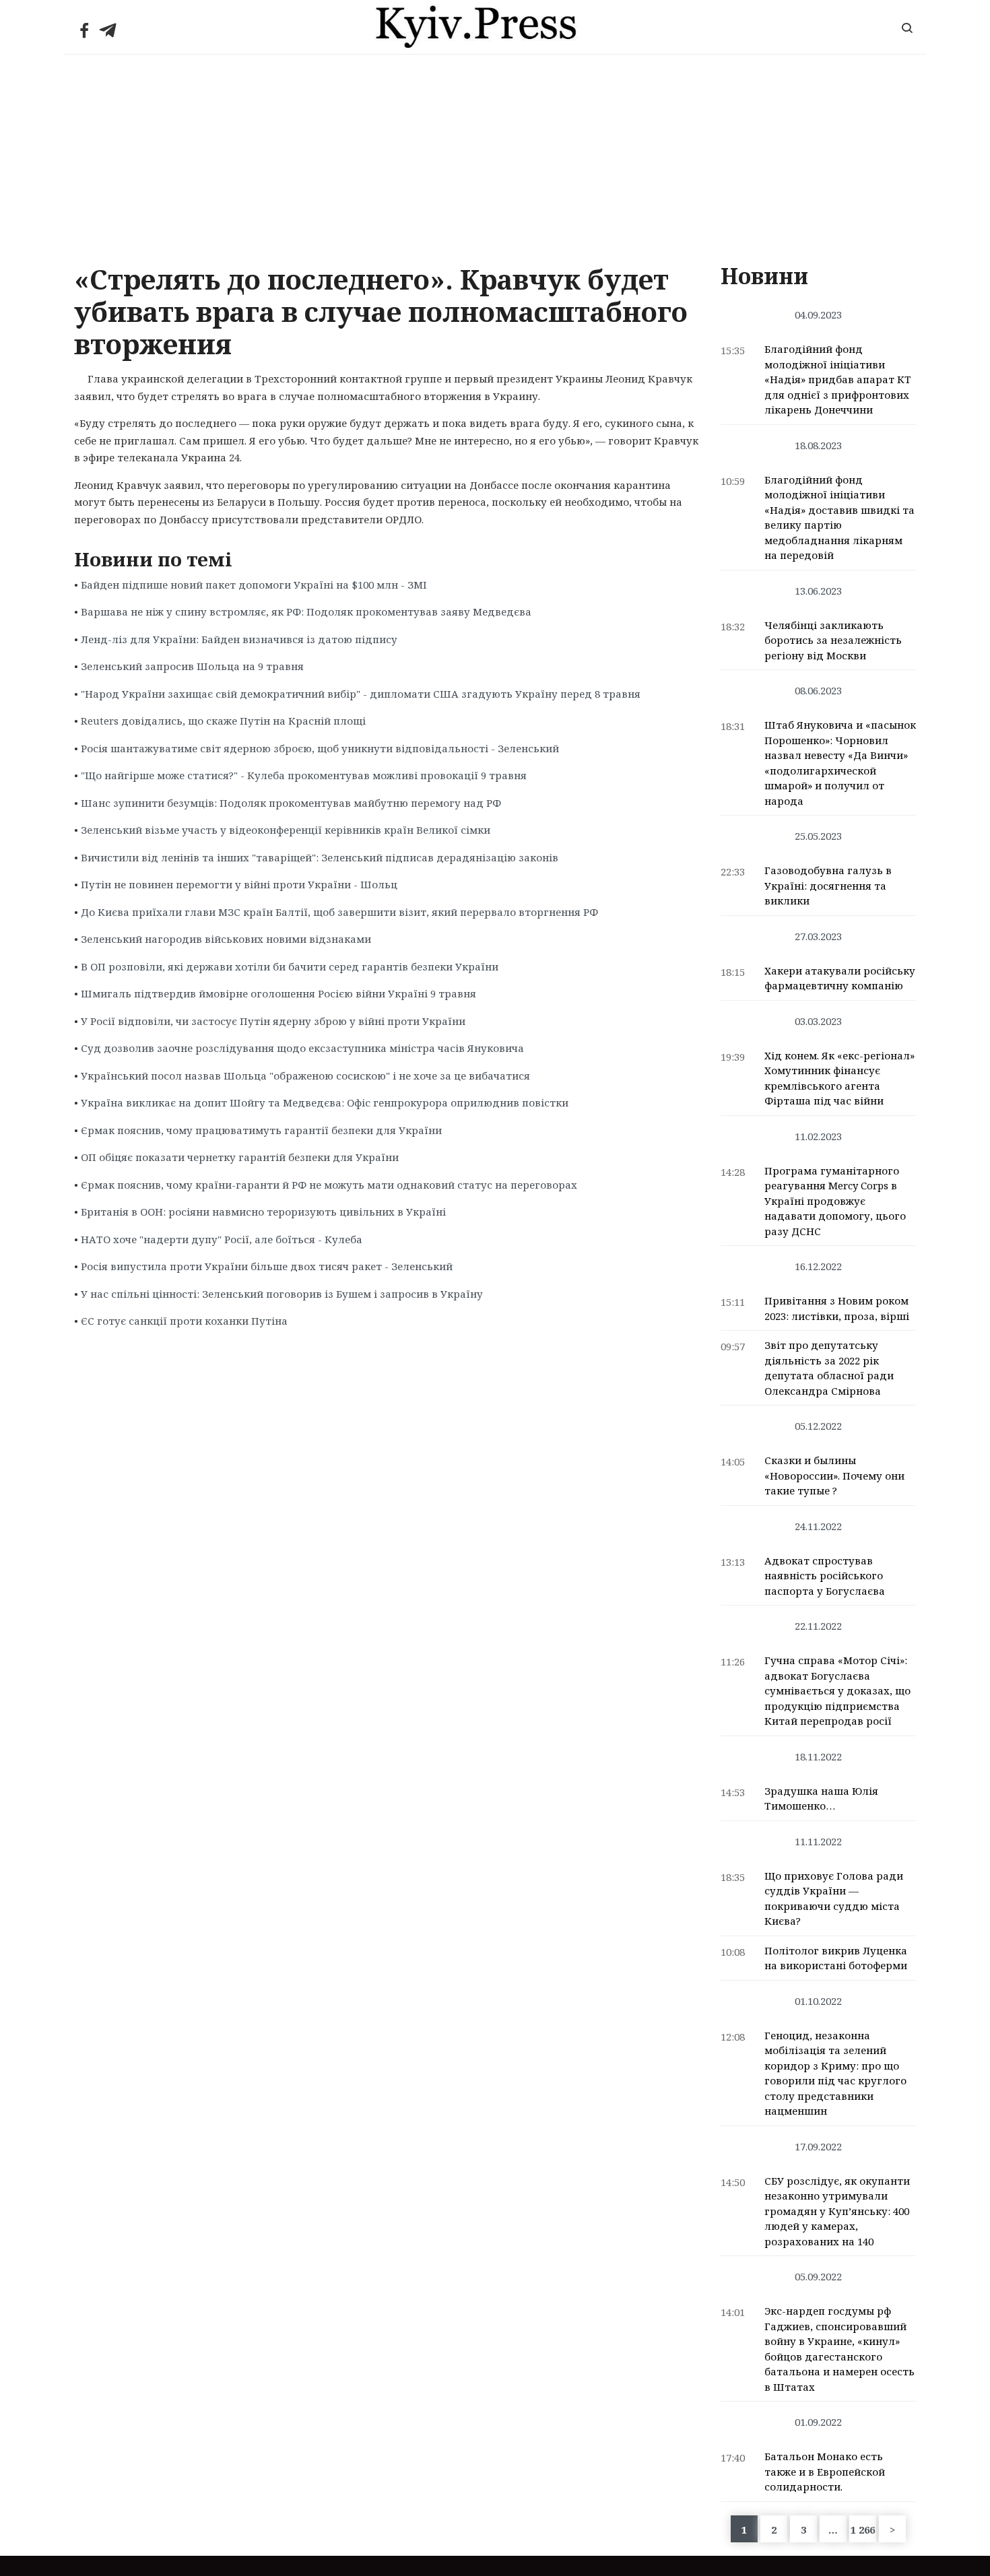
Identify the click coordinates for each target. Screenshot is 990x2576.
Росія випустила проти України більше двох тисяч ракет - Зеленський (267, 1266)
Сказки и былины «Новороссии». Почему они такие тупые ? (834, 1475)
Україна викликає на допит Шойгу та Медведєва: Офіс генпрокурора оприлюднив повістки (325, 1102)
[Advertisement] (495, 156)
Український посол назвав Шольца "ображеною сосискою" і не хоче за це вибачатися (305, 1076)
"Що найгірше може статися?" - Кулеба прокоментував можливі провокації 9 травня (304, 775)
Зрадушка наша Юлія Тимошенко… (821, 1798)
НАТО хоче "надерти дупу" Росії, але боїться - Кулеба (222, 1239)
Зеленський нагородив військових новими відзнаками (226, 939)
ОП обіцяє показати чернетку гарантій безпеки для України (240, 1157)
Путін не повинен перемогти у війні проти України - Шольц (239, 884)
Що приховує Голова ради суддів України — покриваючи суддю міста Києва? (834, 1898)
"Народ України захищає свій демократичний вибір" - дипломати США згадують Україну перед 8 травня (361, 694)
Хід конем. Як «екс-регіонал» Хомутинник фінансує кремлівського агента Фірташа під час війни (839, 1078)
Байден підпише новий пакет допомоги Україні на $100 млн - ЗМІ (254, 585)
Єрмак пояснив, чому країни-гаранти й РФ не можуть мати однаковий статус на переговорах (329, 1185)
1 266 (863, 2530)
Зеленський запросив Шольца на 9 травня (192, 666)
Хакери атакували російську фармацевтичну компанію (840, 978)
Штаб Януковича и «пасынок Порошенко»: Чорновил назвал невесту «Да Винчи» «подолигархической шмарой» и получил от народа (840, 763)
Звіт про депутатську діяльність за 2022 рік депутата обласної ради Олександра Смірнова (829, 1368)
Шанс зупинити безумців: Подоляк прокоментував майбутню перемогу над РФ (291, 803)
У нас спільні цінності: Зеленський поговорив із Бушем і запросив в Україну (282, 1294)
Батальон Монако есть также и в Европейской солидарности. (825, 2471)
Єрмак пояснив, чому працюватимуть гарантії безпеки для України (261, 1130)
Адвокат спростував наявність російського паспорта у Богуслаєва (825, 1576)
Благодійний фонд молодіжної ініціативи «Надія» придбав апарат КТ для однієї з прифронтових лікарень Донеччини (838, 379)
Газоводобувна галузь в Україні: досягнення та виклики (828, 885)
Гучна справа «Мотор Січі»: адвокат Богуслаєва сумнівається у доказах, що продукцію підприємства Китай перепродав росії (837, 1690)
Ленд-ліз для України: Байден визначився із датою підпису (239, 639)
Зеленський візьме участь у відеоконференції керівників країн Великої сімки (286, 830)
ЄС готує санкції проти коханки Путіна (184, 1321)
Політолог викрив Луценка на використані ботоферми (836, 1958)
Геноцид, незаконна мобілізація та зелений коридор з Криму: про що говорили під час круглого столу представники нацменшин (835, 2073)
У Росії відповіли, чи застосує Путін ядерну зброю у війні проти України (273, 1021)
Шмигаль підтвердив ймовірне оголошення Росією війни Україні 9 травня (278, 993)
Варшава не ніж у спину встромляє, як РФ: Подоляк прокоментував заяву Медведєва (306, 612)
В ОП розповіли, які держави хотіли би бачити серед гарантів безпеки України (290, 966)
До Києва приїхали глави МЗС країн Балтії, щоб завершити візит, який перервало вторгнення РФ (339, 912)
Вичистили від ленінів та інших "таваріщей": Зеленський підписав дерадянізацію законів (320, 857)
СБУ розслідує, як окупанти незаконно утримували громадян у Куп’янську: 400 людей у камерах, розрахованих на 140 (837, 2211)
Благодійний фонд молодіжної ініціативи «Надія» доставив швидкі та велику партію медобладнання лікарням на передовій (839, 518)
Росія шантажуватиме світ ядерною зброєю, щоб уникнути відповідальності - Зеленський (320, 748)
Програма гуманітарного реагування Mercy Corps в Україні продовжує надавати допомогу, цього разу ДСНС (835, 1201)
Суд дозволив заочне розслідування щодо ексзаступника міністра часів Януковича (302, 1048)
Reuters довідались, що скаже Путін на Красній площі (223, 721)
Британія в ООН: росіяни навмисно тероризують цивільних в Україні (263, 1212)
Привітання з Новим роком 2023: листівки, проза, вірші (837, 1308)
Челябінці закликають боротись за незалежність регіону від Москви (833, 640)
